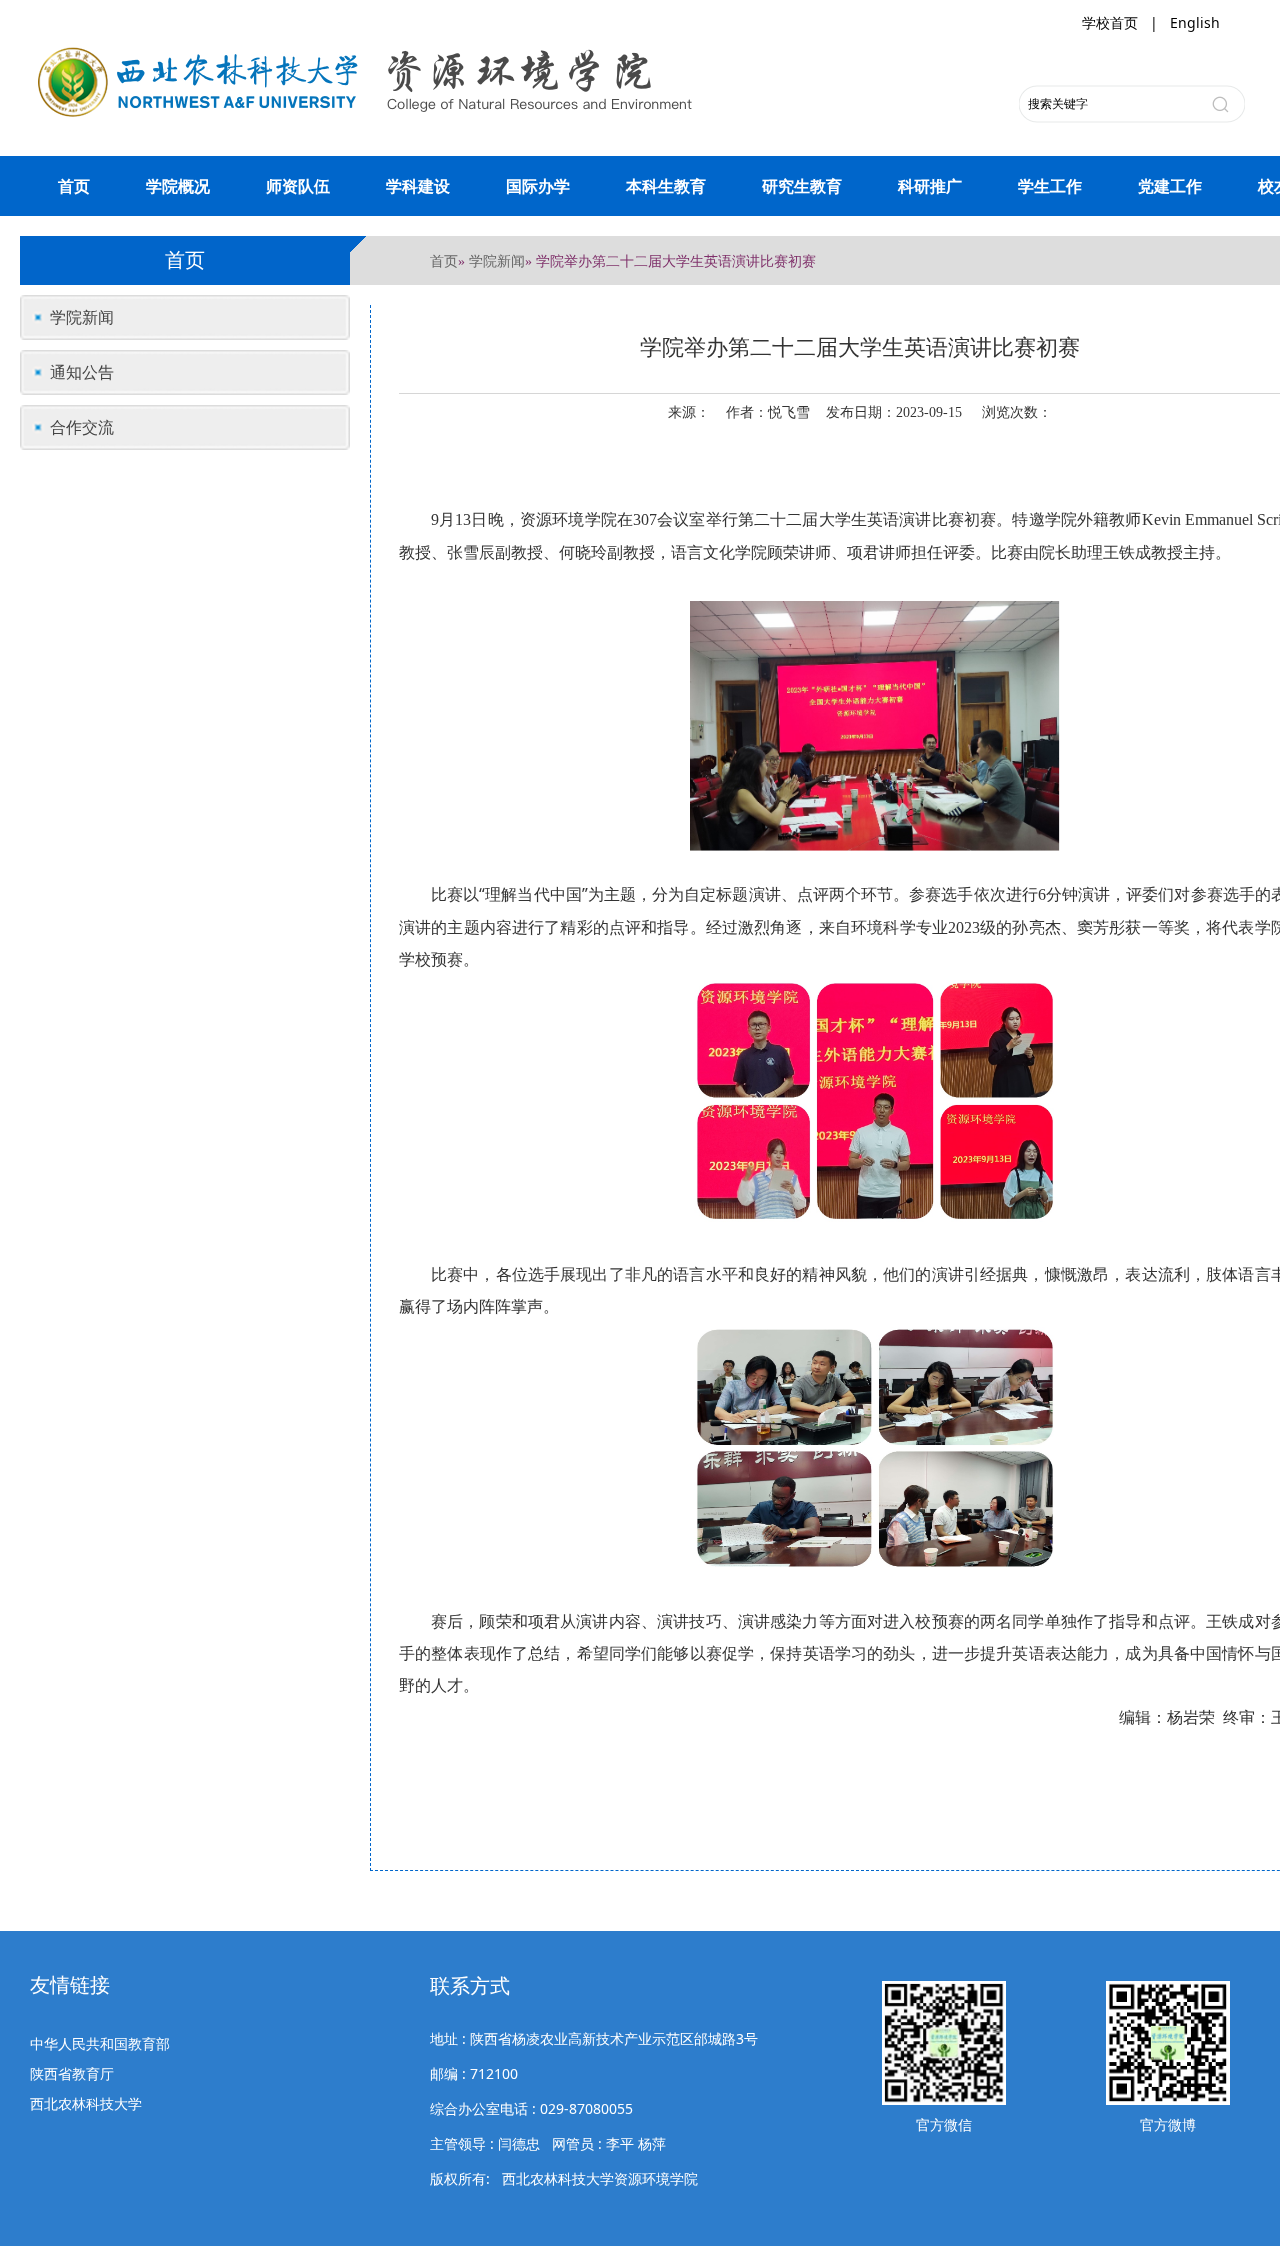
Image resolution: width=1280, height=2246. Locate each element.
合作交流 (82, 427)
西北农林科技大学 (86, 2103)
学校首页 (1110, 22)
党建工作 (1170, 186)
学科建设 (418, 186)
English (1195, 22)
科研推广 (930, 186)
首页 (74, 186)
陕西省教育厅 (72, 2073)
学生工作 (1050, 186)
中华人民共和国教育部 (100, 2043)
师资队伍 (298, 186)
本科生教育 (666, 186)
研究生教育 (802, 186)
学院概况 (178, 186)
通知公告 (82, 372)
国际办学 (538, 186)
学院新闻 (497, 260)
